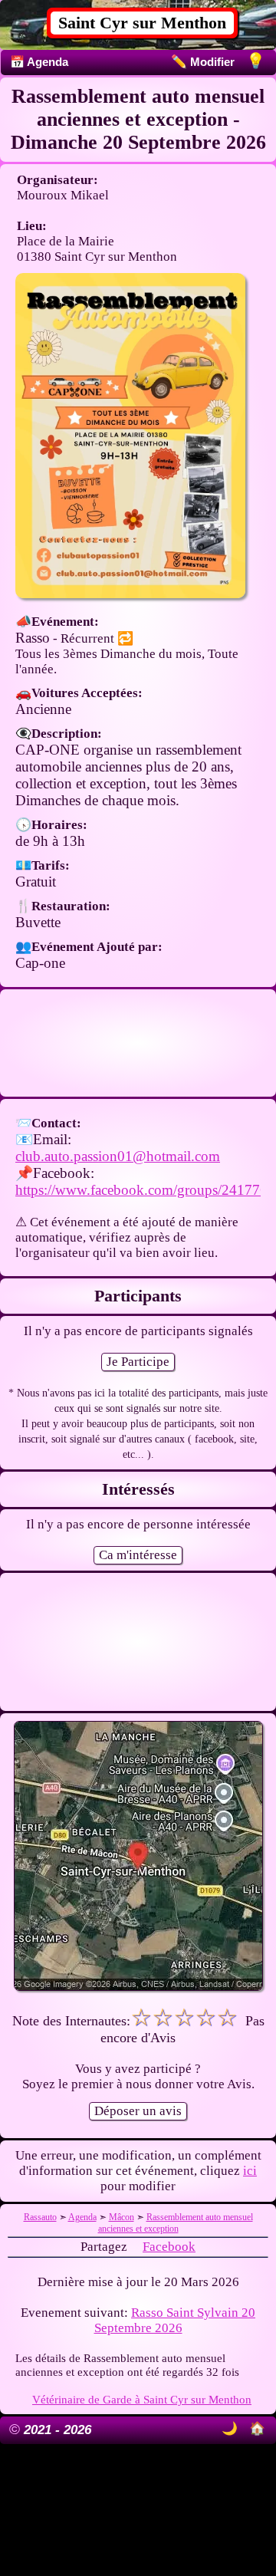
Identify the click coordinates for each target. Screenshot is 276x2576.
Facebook (169, 2247)
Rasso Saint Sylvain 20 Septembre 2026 (175, 2320)
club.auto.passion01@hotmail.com (118, 1156)
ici (250, 2171)
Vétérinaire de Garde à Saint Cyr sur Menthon (142, 2399)
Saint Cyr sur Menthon (142, 23)
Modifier (203, 62)
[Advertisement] (138, 1043)
